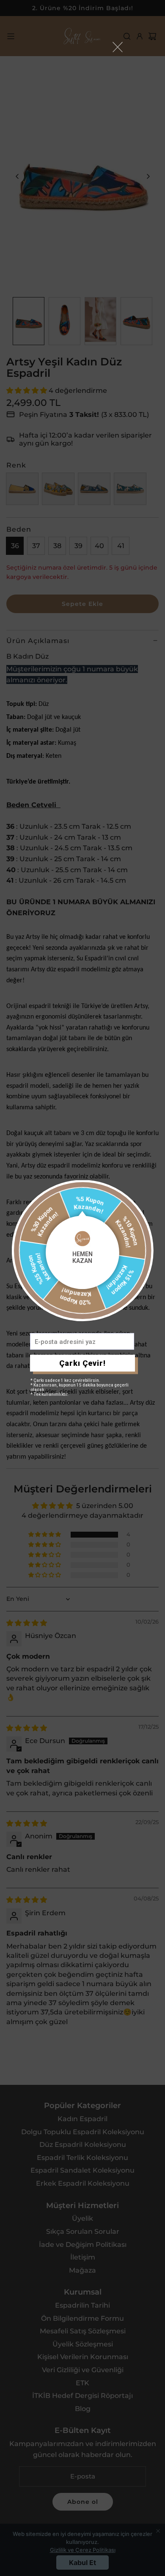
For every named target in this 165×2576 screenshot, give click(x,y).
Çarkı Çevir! (82, 1363)
